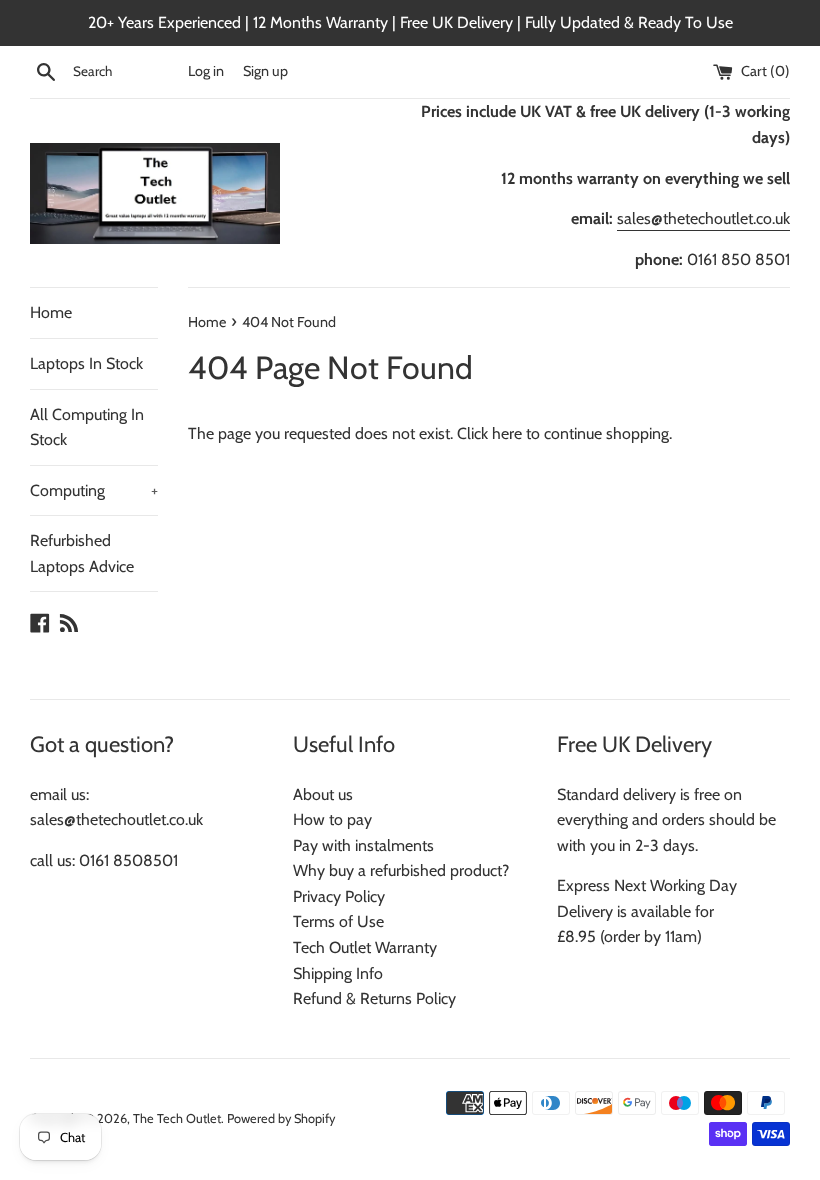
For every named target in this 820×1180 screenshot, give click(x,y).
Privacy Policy (339, 896)
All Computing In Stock (87, 427)
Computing (94, 490)
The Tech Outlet (177, 1118)
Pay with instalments (363, 845)
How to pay (332, 819)
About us (323, 794)
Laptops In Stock (86, 363)
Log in (206, 71)
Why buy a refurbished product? (401, 870)
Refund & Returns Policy (374, 998)
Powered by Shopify (281, 1118)
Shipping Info (338, 973)
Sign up (265, 71)
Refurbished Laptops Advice (82, 553)
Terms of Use (338, 921)
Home (51, 312)
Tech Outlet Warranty (365, 947)
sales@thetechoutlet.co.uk (703, 218)
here (507, 433)
